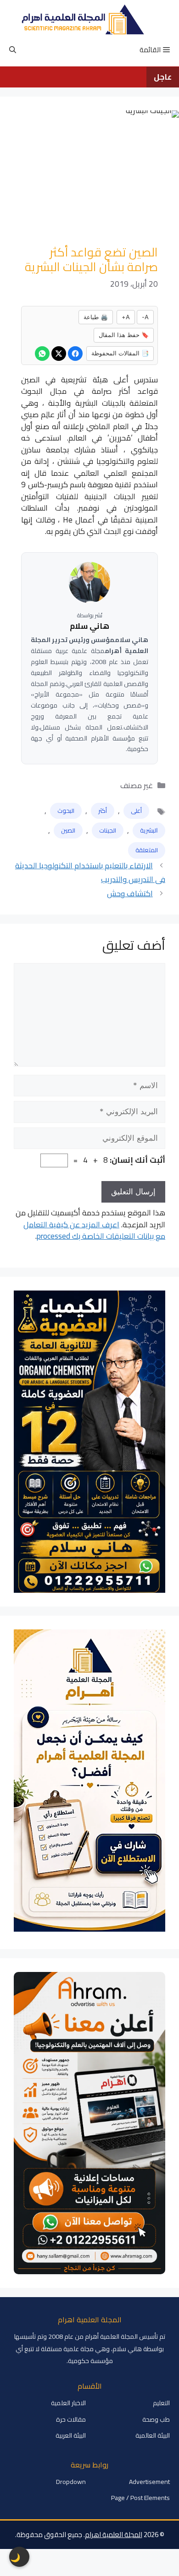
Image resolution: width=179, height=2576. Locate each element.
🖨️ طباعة (96, 317)
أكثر (103, 811)
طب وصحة (156, 2419)
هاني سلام (89, 626)
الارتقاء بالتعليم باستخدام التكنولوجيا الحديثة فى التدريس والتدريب (90, 873)
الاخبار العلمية (68, 2403)
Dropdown (71, 2482)
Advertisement (149, 2482)
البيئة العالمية (153, 2435)
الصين (68, 830)
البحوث (66, 811)
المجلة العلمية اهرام (114, 2535)
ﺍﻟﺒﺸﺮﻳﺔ (149, 830)
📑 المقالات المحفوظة (120, 353)
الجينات (108, 830)
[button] (13, 50)
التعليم (161, 2403)
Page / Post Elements (140, 2498)
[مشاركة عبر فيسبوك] (75, 354)
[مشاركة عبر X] (59, 354)
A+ (126, 317)
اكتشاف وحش (130, 893)
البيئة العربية (71, 2435)
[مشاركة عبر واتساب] (42, 354)
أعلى (136, 811)
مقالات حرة (71, 2419)
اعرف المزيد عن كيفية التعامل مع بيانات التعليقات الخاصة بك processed (94, 1231)
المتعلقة (147, 850)
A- (145, 317)
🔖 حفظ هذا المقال (124, 335)
